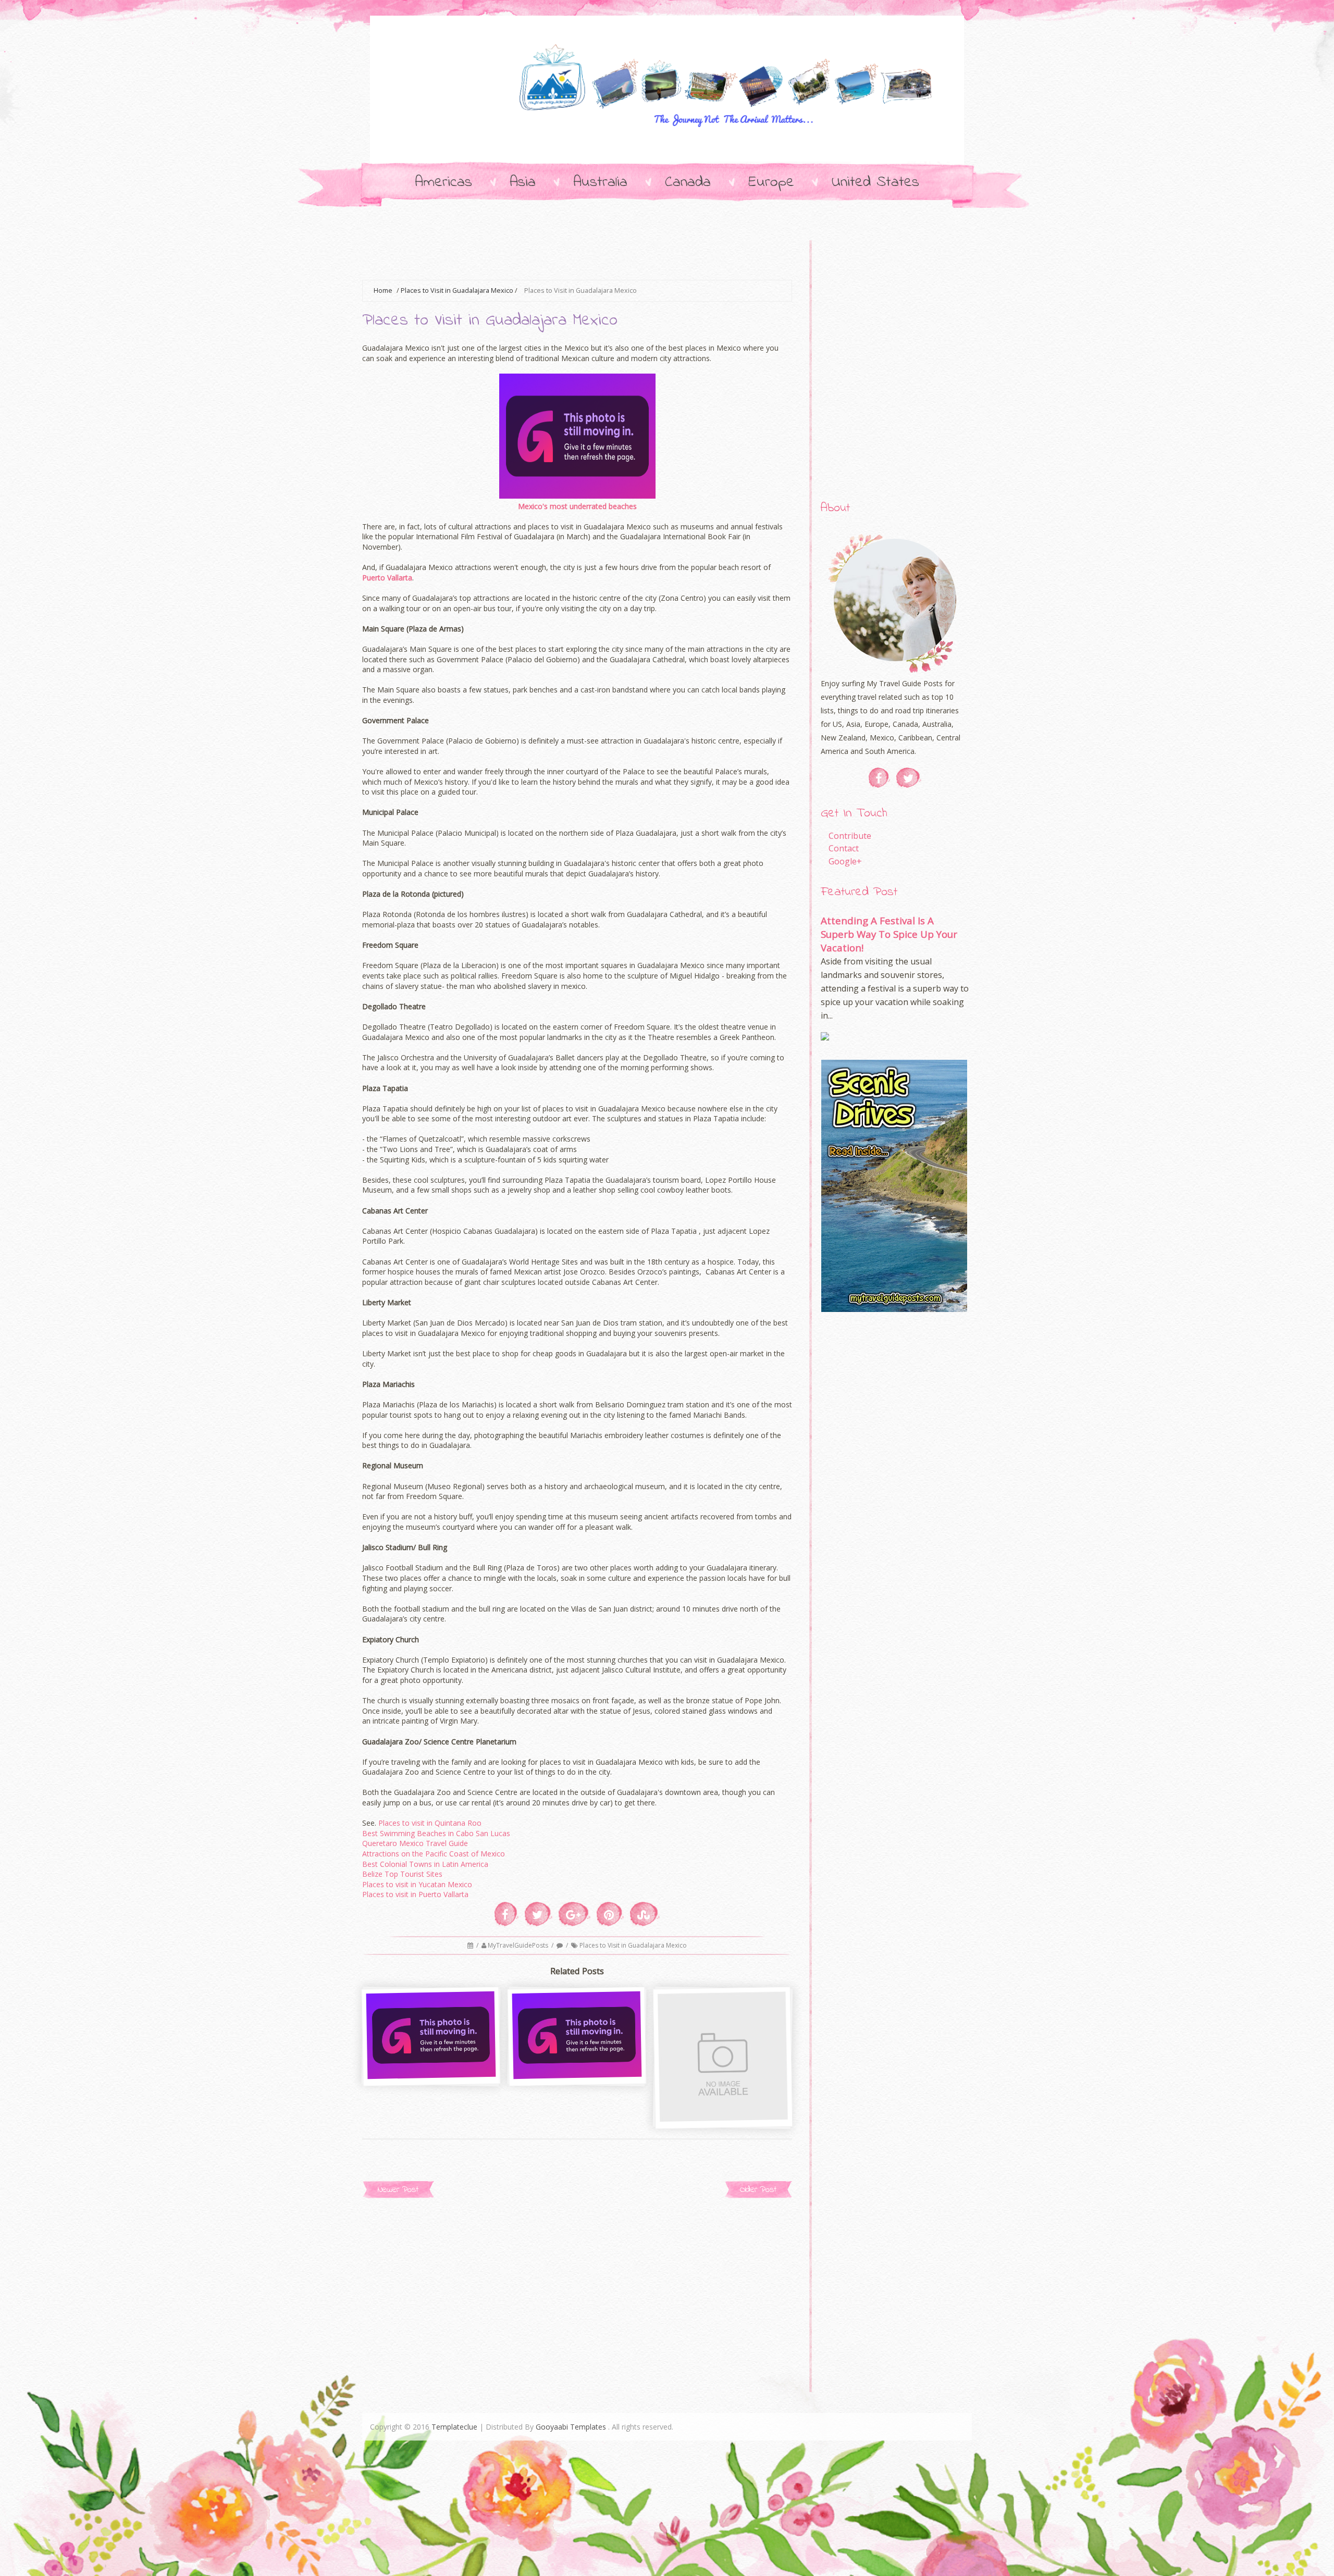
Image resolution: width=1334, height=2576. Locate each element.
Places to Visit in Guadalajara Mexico (457, 290)
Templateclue (454, 2427)
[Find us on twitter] (909, 778)
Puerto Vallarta (387, 578)
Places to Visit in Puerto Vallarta (578, 2061)
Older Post (758, 2190)
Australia (600, 182)
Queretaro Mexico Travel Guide (415, 1843)
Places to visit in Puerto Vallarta (415, 1894)
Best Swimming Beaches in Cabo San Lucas (436, 1833)
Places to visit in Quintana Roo (430, 1823)
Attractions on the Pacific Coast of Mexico (434, 1854)
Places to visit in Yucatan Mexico (417, 1884)
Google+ (845, 861)
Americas (443, 182)
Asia (523, 182)
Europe (771, 182)
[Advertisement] (552, 253)
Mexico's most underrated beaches (577, 506)
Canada (688, 182)
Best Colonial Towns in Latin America (425, 1864)
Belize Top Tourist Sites (402, 1874)
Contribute (850, 836)
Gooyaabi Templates (571, 2427)
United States (875, 182)
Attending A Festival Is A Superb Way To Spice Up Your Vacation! (889, 934)
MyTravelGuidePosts (519, 1945)
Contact (844, 848)
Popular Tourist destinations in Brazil (432, 2061)
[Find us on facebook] (879, 778)
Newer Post (398, 2190)
